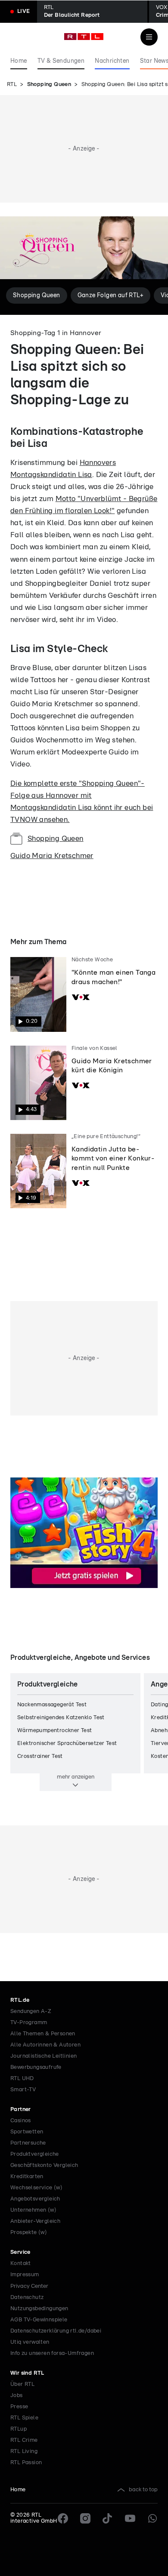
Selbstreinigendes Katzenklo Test (61, 1718)
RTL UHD (22, 2079)
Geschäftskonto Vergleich (44, 2165)
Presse (19, 2407)
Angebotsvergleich (35, 2199)
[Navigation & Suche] (149, 37)
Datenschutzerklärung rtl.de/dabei (56, 2331)
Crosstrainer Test (40, 1756)
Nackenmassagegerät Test (52, 1705)
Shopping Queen (49, 85)
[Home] (84, 37)
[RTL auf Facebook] (63, 2518)
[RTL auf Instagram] (85, 2518)
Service (20, 2252)
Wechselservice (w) (36, 2188)
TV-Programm (29, 2023)
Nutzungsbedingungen (39, 2309)
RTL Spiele (24, 2418)
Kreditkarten (27, 2177)
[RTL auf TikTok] (108, 2518)
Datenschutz (27, 2297)
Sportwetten (27, 2132)
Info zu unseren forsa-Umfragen (52, 2353)
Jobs (17, 2396)
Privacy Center (29, 2286)
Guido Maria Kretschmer (52, 856)
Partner (21, 2110)
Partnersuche (28, 2143)
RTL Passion (26, 2463)
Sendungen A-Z (31, 2011)
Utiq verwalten (30, 2342)
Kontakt (21, 2264)
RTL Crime (24, 2440)
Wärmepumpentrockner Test (55, 1731)
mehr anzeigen (76, 1777)
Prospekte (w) (29, 2233)
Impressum (25, 2275)
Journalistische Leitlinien (44, 2056)
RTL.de (20, 2000)
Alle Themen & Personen (43, 2034)
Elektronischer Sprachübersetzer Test (67, 1743)
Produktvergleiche (35, 2154)
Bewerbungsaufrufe (36, 2067)
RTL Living (24, 2451)
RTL (12, 85)
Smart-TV (23, 2090)
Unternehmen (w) (33, 2210)
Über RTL (22, 2384)
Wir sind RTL (27, 2373)
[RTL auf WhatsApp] (152, 2518)
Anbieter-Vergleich (35, 2221)
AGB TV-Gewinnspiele (39, 2320)
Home (18, 2490)
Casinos (21, 2121)
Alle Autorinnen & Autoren (45, 2045)
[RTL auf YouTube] (130, 2518)
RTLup (19, 2429)
